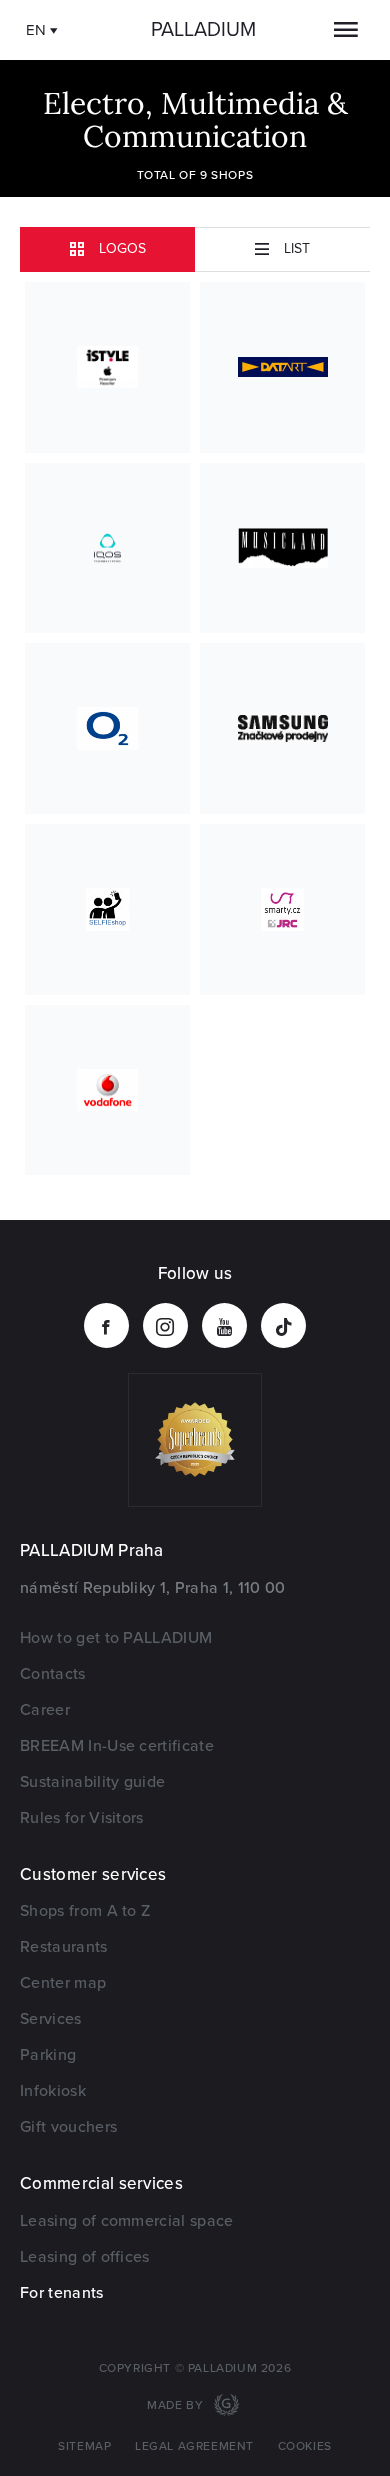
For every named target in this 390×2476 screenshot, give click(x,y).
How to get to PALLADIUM (116, 1638)
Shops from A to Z (85, 1911)
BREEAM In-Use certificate (117, 1746)
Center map (63, 1983)
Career (45, 1710)
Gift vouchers (68, 2127)
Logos (122, 248)
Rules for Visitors (82, 1818)
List (297, 248)
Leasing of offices (85, 2257)
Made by (177, 2405)
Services (51, 2019)
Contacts (53, 1674)
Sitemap (84, 2446)
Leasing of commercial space (127, 2221)
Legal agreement (194, 2446)
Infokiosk (53, 2091)
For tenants (62, 2293)
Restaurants (64, 1947)
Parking (48, 2055)
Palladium (203, 30)
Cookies (305, 2446)
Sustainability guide (92, 1782)
